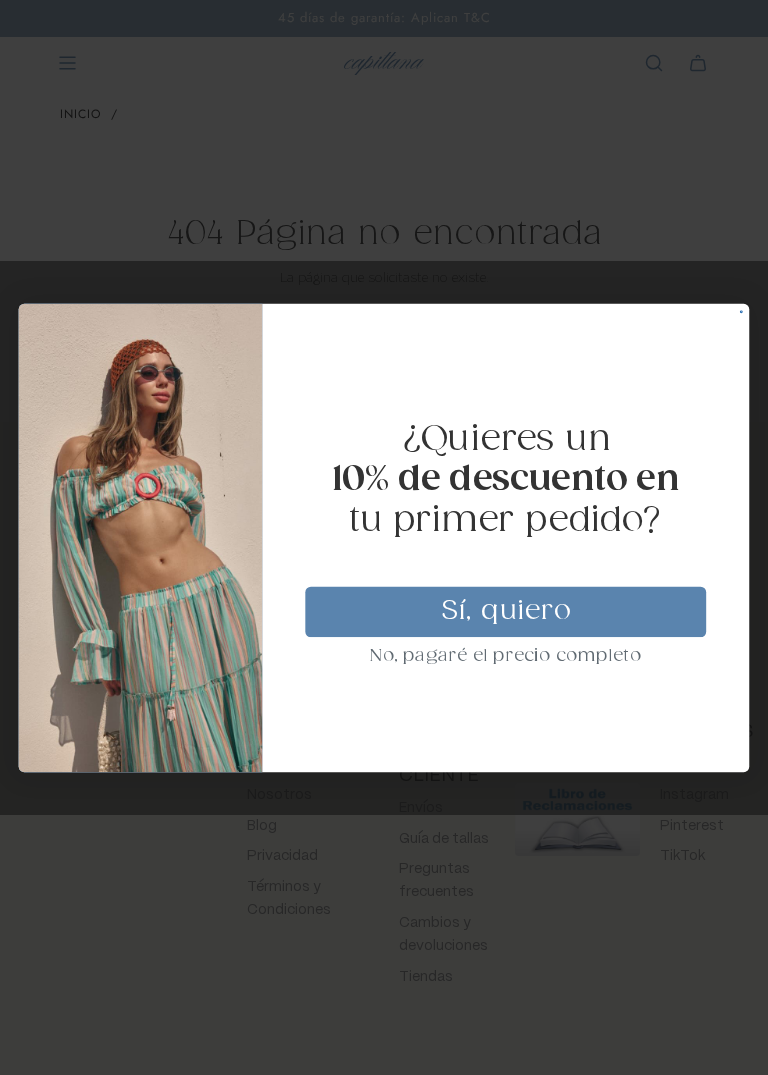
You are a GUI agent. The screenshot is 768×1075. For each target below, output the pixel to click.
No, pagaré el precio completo (505, 655)
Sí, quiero (506, 611)
